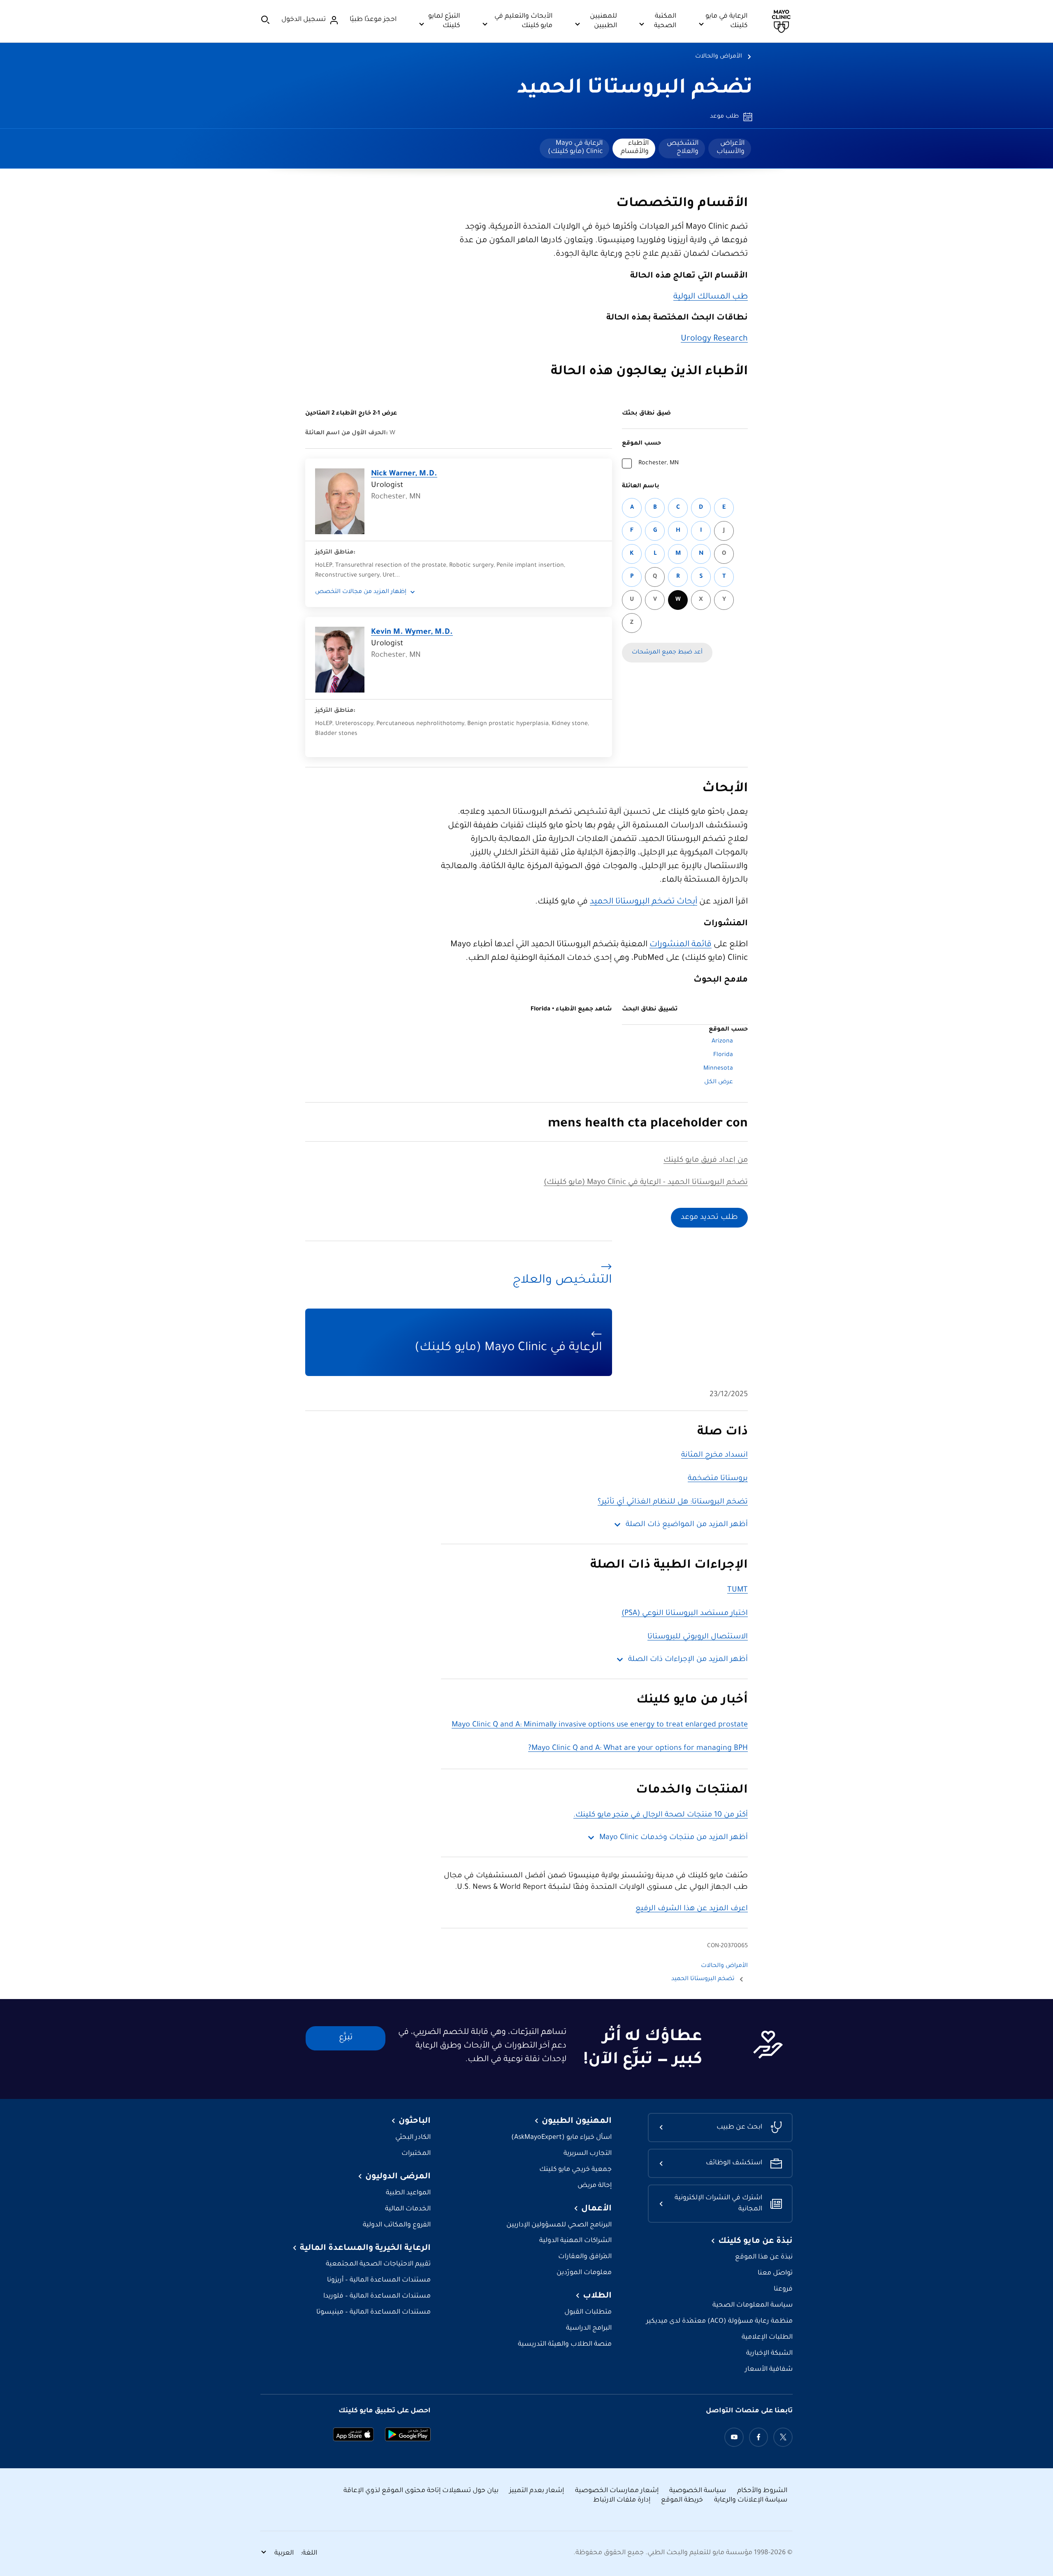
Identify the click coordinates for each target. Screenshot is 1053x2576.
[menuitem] (730, 148)
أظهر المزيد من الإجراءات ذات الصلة (688, 1660)
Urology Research (714, 339)
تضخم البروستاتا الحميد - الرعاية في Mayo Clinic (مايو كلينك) (646, 1183)
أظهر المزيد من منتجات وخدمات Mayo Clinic (674, 1838)
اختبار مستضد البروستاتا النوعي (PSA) (685, 1614)
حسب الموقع (641, 444)
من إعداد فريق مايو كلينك (706, 1161)
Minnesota (718, 1069)
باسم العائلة (641, 486)
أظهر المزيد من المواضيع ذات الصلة (687, 1525)
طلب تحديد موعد (709, 1218)
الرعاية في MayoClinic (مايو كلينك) (575, 148)
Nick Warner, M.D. (404, 474)
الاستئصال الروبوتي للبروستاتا (698, 1637)
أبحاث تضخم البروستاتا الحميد (644, 902)
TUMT (738, 1590)
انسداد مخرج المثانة (714, 1455)
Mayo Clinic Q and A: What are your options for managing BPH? (638, 1749)
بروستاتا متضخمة (718, 1479)
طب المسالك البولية (711, 297)
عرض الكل (719, 1082)
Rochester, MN (659, 463)
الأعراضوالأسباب (731, 148)
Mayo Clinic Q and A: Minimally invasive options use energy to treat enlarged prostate (600, 1725)
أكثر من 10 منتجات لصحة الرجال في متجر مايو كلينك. (661, 1815)
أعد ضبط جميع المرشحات (667, 653)
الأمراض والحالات (719, 57)
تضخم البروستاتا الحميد (635, 89)
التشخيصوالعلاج (683, 148)
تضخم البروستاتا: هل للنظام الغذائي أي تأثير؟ (673, 1502)
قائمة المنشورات (681, 945)
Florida (723, 1055)
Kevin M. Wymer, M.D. (412, 632)
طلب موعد (724, 117)
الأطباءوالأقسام (635, 148)
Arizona (722, 1042)
